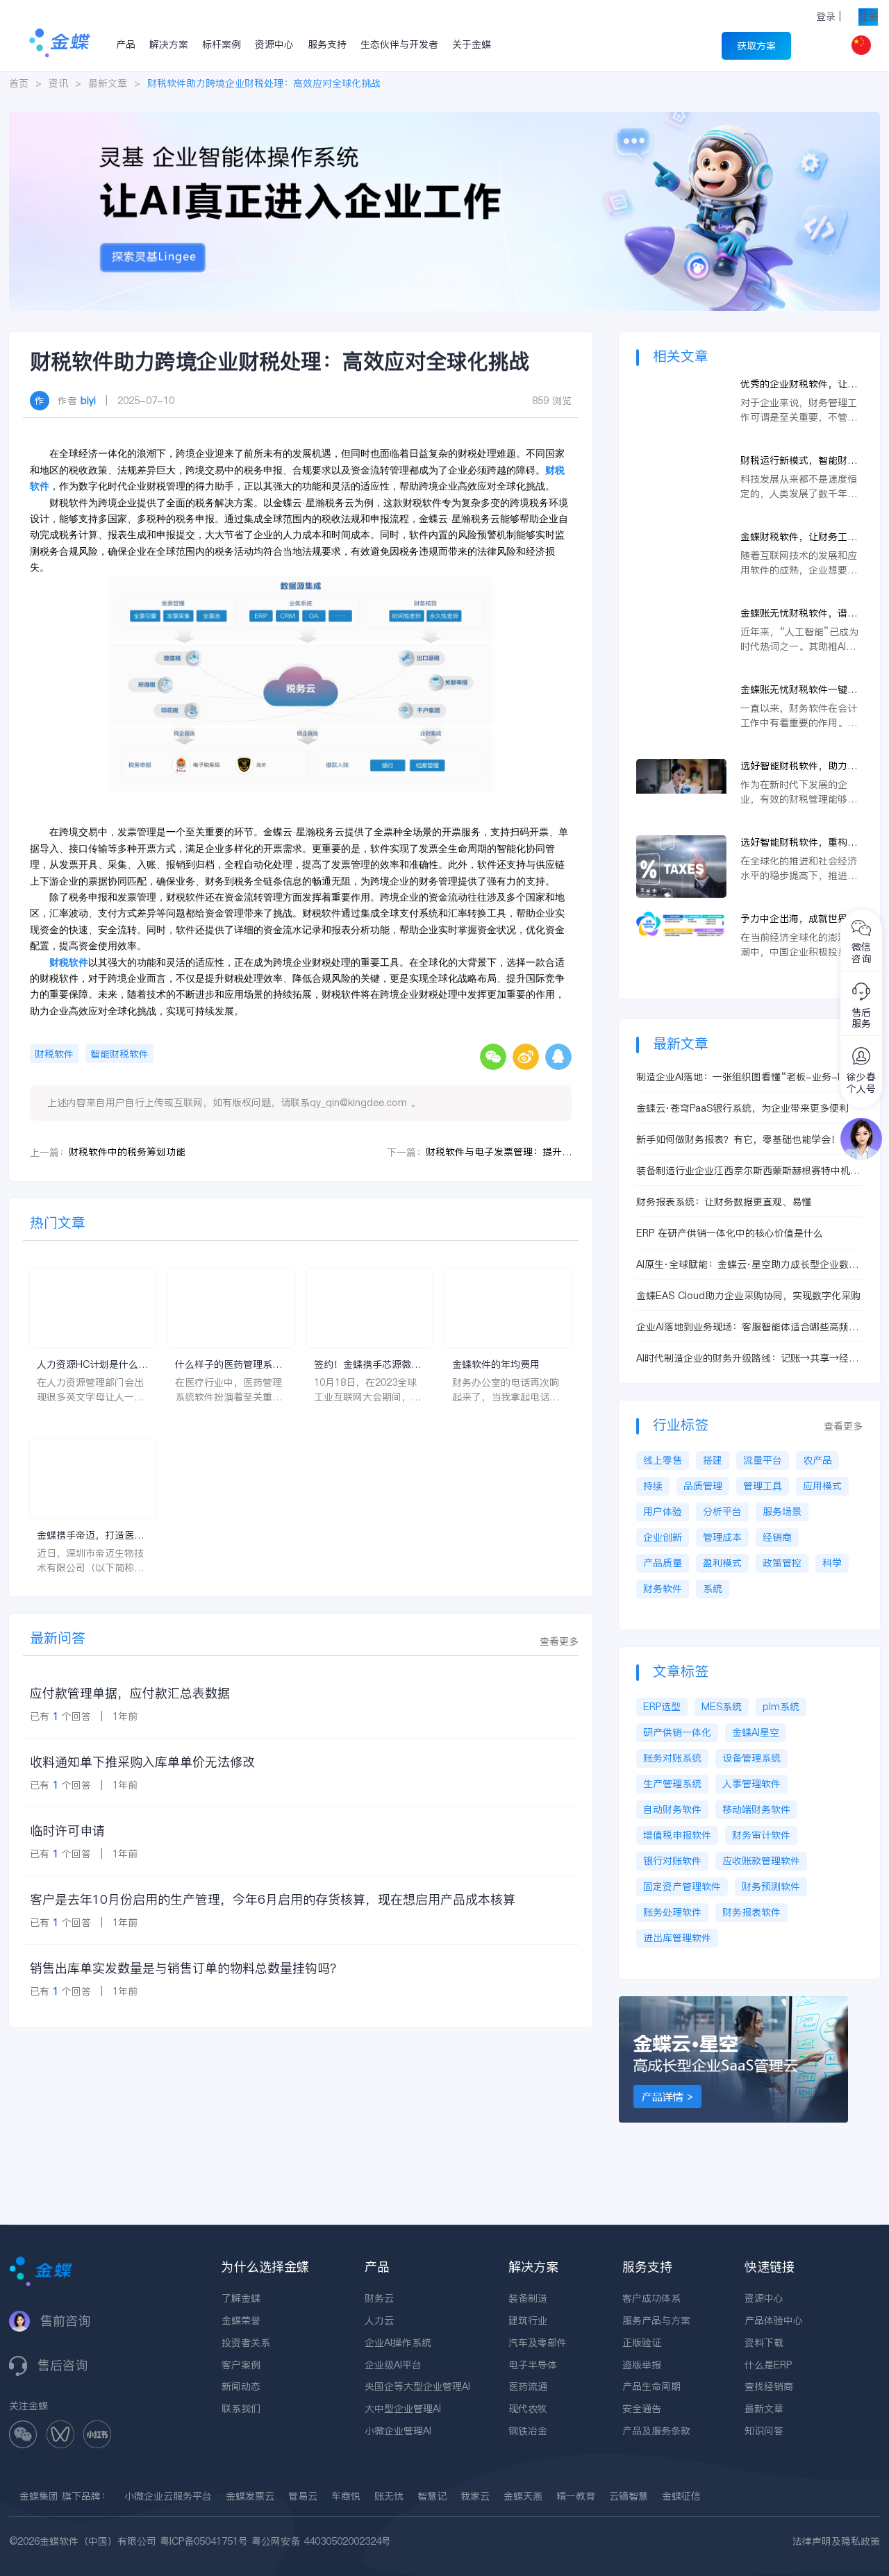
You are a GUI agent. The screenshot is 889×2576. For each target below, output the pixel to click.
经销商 (777, 1537)
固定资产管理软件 (682, 1887)
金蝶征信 (681, 2496)
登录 (826, 17)
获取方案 (756, 46)
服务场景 (782, 1512)
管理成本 (722, 1537)
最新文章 (108, 83)
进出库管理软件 (677, 1938)
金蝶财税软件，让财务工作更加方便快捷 (799, 537)
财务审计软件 (761, 1835)
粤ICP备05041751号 (204, 2541)
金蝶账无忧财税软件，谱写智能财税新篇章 (799, 613)
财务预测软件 (771, 1887)
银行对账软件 (672, 1861)
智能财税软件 (119, 1054)
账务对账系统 (672, 1758)
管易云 (303, 2496)
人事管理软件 (751, 1784)
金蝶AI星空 (756, 1732)
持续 (653, 1486)
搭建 (713, 1460)
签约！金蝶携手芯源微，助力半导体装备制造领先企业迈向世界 (367, 1365)
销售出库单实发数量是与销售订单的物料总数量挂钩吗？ (186, 1968)
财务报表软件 (751, 1912)
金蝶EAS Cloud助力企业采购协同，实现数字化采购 (748, 1296)
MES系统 (722, 1707)
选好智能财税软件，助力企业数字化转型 (799, 766)
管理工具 (763, 1486)
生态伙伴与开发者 (399, 44)
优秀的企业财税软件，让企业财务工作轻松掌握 (799, 384)
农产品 (817, 1460)
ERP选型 (662, 1707)
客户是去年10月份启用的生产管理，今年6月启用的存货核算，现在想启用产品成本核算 (273, 1899)
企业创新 (663, 1537)
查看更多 (559, 1641)
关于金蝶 (472, 44)
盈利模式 (722, 1563)
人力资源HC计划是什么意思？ (92, 1365)
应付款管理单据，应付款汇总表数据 (130, 1693)
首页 (19, 83)
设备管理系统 (751, 1758)
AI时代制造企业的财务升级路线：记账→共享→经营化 (747, 1358)
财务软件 (663, 1589)
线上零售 (663, 1460)
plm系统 (781, 1707)
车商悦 (346, 2496)
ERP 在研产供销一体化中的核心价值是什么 (730, 1233)
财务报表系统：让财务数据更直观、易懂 (724, 1202)
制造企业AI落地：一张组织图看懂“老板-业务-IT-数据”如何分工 (749, 1077)
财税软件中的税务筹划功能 (127, 1152)
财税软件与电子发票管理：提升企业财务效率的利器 (499, 1152)
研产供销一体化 (677, 1732)
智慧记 (432, 2496)
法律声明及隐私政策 (836, 2541)
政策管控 (782, 1563)
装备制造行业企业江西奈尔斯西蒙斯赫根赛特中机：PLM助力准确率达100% (748, 1171)
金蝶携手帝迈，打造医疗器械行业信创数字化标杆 (90, 1536)
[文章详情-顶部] (444, 119)
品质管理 (703, 1486)
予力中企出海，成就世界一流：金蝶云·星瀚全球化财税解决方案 (801, 919)
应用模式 (822, 1486)
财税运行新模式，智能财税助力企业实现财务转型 (799, 461)
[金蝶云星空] (733, 2003)
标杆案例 (222, 44)
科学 (832, 1563)
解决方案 (169, 44)
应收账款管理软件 (761, 1861)
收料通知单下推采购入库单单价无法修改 (142, 1762)
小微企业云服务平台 (168, 2496)
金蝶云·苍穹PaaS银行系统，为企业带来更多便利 (742, 1108)
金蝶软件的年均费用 (496, 1364)
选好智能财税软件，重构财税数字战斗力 (799, 843)
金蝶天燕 (523, 2496)
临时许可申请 (67, 1831)
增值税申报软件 (677, 1835)
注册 (868, 17)
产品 (126, 44)
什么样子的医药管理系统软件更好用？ (229, 1365)
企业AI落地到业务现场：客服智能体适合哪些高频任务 (747, 1327)
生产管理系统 (672, 1784)
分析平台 (722, 1512)
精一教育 (576, 2496)
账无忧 (389, 2496)
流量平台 (763, 1460)
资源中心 (274, 44)
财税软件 (54, 1054)
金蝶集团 (39, 2496)
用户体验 (663, 1512)
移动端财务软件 (756, 1809)
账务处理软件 (672, 1912)
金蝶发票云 (250, 2496)
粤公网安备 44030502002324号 (321, 2541)
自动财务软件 (672, 1809)
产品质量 (663, 1563)
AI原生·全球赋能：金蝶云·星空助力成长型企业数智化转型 (747, 1265)
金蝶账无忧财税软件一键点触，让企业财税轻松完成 (799, 690)
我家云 (475, 2496)
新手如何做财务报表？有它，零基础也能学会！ (738, 1139)
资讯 (58, 83)
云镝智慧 (629, 2496)
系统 (713, 1589)
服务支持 (327, 44)
